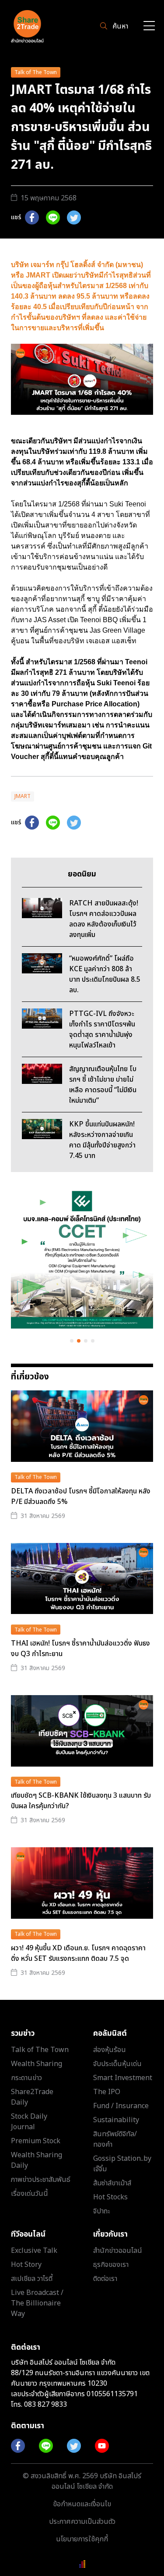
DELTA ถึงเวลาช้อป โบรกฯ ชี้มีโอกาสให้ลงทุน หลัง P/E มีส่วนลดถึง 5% (81, 1496)
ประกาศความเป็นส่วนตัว (82, 2522)
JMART (23, 796)
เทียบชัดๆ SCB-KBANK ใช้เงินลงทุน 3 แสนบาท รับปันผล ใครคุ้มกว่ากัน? (81, 1801)
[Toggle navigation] (149, 27)
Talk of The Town (36, 72)
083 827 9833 (45, 2405)
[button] (72, 1341)
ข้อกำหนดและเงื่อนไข (82, 2504)
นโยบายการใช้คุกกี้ (82, 2539)
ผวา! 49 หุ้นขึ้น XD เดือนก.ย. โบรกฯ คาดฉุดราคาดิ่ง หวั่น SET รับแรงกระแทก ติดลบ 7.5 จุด (78, 1953)
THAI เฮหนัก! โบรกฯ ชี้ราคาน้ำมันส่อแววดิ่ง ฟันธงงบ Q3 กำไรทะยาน (80, 1649)
